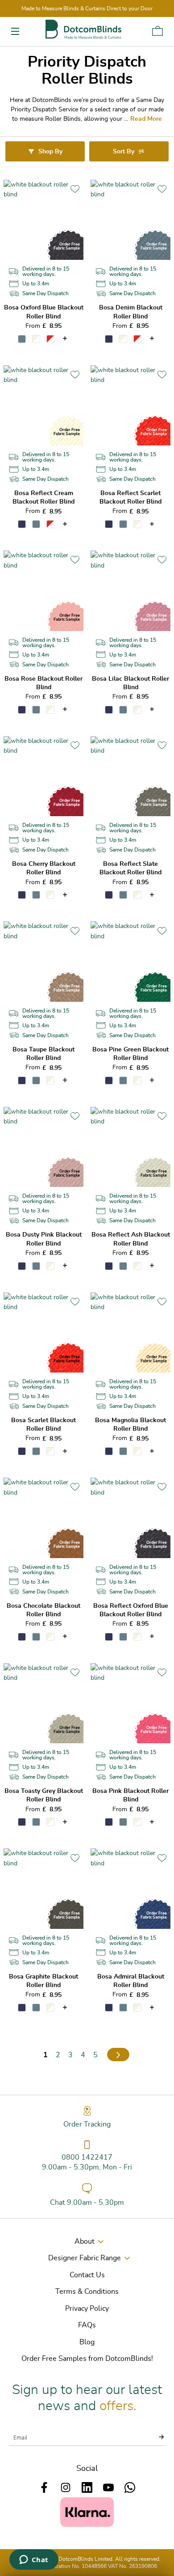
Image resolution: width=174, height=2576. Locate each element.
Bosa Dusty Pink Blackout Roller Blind (44, 1239)
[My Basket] (157, 31)
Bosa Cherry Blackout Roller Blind (44, 868)
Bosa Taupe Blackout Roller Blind (43, 1054)
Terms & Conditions (87, 2292)
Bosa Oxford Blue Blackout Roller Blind (44, 312)
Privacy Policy (87, 2309)
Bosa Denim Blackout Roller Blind (131, 312)
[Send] (156, 2437)
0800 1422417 (87, 2157)
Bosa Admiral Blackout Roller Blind (131, 1981)
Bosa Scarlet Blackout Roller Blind (43, 1425)
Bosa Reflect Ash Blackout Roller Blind (131, 1239)
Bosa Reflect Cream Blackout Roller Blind (43, 498)
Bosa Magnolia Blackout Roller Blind (130, 1425)
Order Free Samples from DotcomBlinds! (87, 2359)
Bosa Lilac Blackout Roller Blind (130, 683)
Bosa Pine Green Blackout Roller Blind (130, 1054)
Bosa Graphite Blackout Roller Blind (43, 1981)
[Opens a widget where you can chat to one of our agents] (34, 2560)
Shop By (50, 152)
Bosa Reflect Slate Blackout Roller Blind (130, 868)
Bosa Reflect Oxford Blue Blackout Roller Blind (131, 1610)
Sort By (124, 152)
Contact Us (87, 2275)
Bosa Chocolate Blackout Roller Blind (43, 1610)
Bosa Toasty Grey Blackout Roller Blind (44, 1795)
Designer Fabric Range (85, 2258)
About (85, 2241)
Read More (146, 119)
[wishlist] (75, 189)
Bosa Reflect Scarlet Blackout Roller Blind (130, 498)
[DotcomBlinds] (83, 29)
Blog (87, 2342)
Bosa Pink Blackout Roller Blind (130, 1795)
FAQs (87, 2325)
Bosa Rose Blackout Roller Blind (43, 683)
